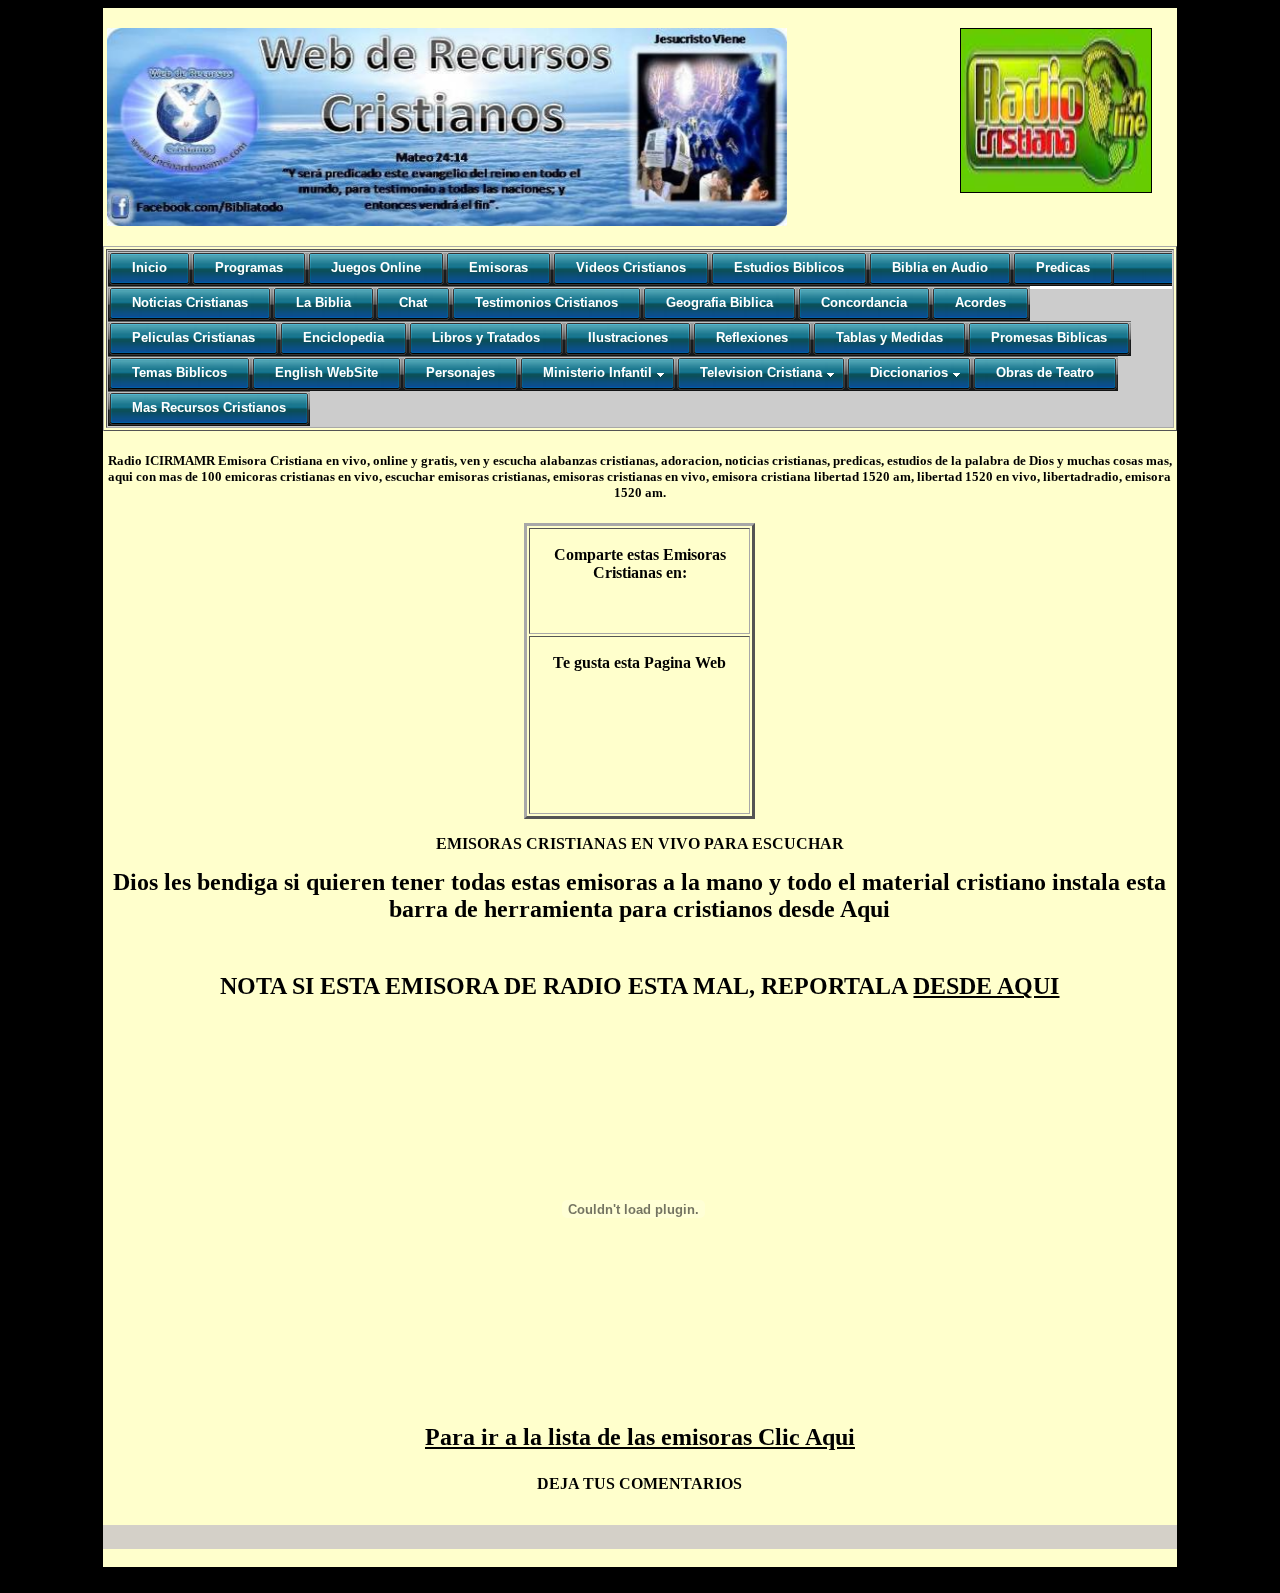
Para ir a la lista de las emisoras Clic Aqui (640, 1437)
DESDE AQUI (986, 986)
